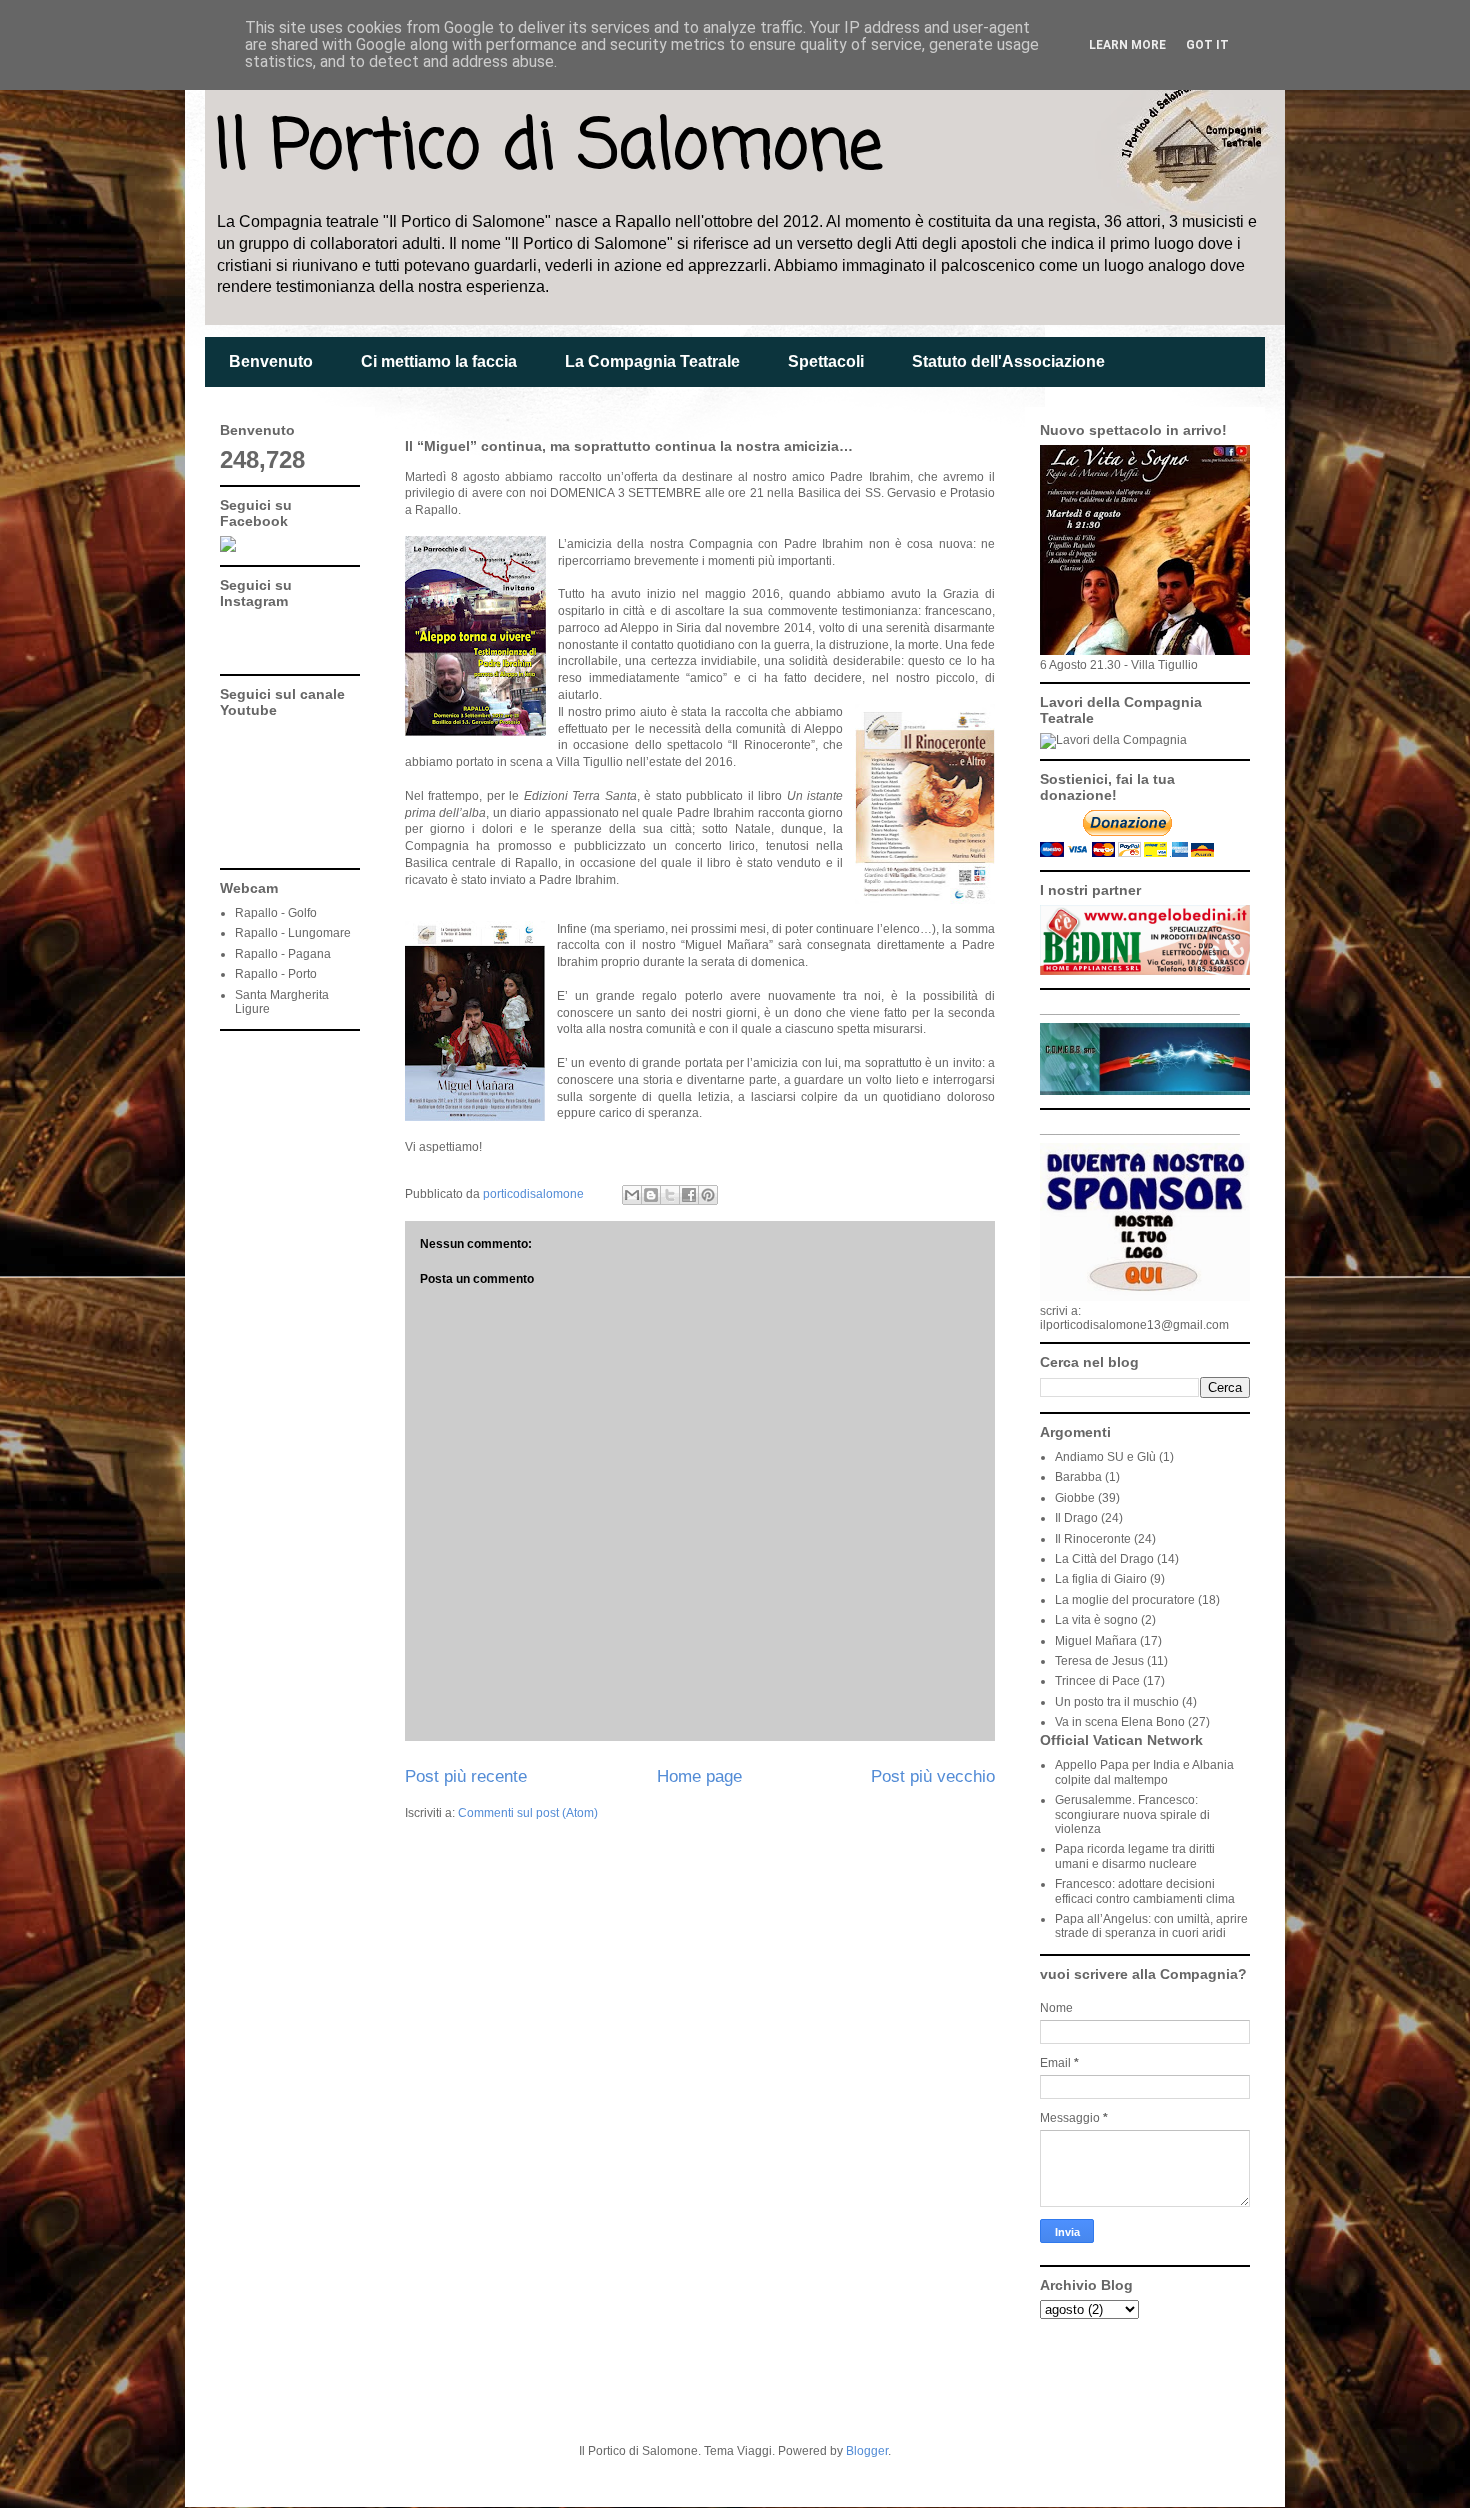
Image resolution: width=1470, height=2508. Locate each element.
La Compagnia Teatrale (652, 361)
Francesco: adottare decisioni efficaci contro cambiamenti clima (1145, 1891)
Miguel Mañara (1096, 1641)
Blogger (867, 2451)
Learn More (1127, 45)
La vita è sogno (1096, 1620)
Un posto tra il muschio (1117, 1702)
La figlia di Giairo (1101, 1579)
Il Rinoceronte (1093, 1539)
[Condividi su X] (670, 1195)
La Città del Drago (1104, 1559)
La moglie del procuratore (1125, 1600)
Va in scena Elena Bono (1120, 1722)
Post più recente (466, 1776)
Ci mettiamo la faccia (439, 361)
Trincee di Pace (1097, 1681)
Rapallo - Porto (276, 974)
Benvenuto (271, 361)
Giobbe (1075, 1498)
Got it (1207, 45)
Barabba (1078, 1477)
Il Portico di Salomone (548, 148)
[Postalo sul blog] (651, 1195)
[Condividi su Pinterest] (708, 1195)
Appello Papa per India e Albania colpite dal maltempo (1144, 1772)
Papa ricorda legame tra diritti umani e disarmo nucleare (1135, 1856)
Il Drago (1076, 1518)
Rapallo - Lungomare (293, 933)
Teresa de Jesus (1099, 1661)
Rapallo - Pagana (283, 954)
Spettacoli (826, 361)
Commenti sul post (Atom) (528, 1813)
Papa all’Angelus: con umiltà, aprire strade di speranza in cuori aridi (1151, 1926)
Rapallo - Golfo (276, 913)
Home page (699, 1776)
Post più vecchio (933, 1776)
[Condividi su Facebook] (689, 1195)
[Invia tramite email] (632, 1195)
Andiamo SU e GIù (1105, 1457)
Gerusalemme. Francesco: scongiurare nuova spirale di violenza (1132, 1814)
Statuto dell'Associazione (1008, 361)
